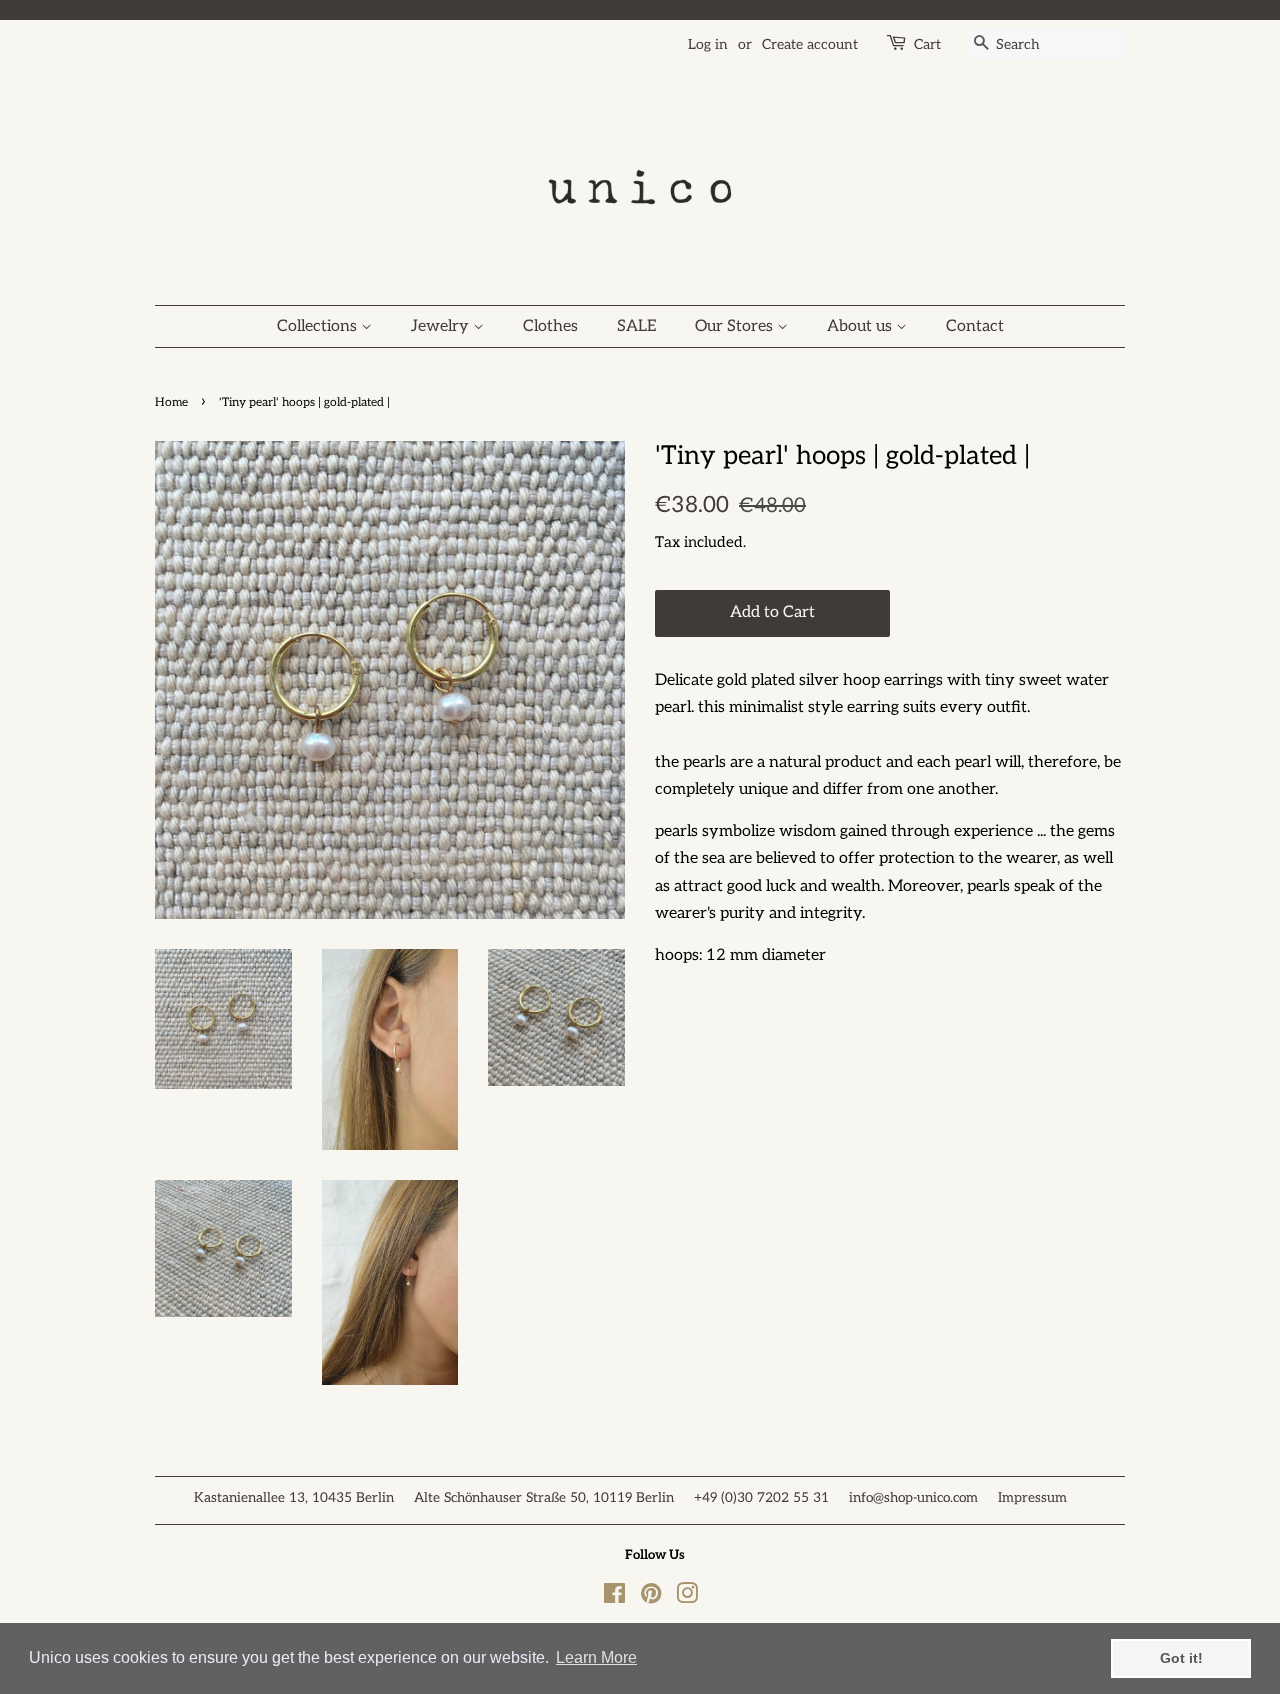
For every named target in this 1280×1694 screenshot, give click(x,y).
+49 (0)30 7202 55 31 (761, 1498)
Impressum (1032, 1498)
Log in (708, 44)
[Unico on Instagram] (687, 1598)
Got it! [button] (1181, 1658)
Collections (319, 326)
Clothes (550, 326)
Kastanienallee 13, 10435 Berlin (294, 1498)
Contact (975, 326)
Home (171, 402)
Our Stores (736, 326)
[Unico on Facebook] (614, 1598)
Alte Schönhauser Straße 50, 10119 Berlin (544, 1498)
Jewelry (442, 326)
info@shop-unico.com (913, 1498)
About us (861, 326)
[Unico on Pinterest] (651, 1598)
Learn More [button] (596, 1657)
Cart (927, 44)
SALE (636, 326)
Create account (810, 44)
